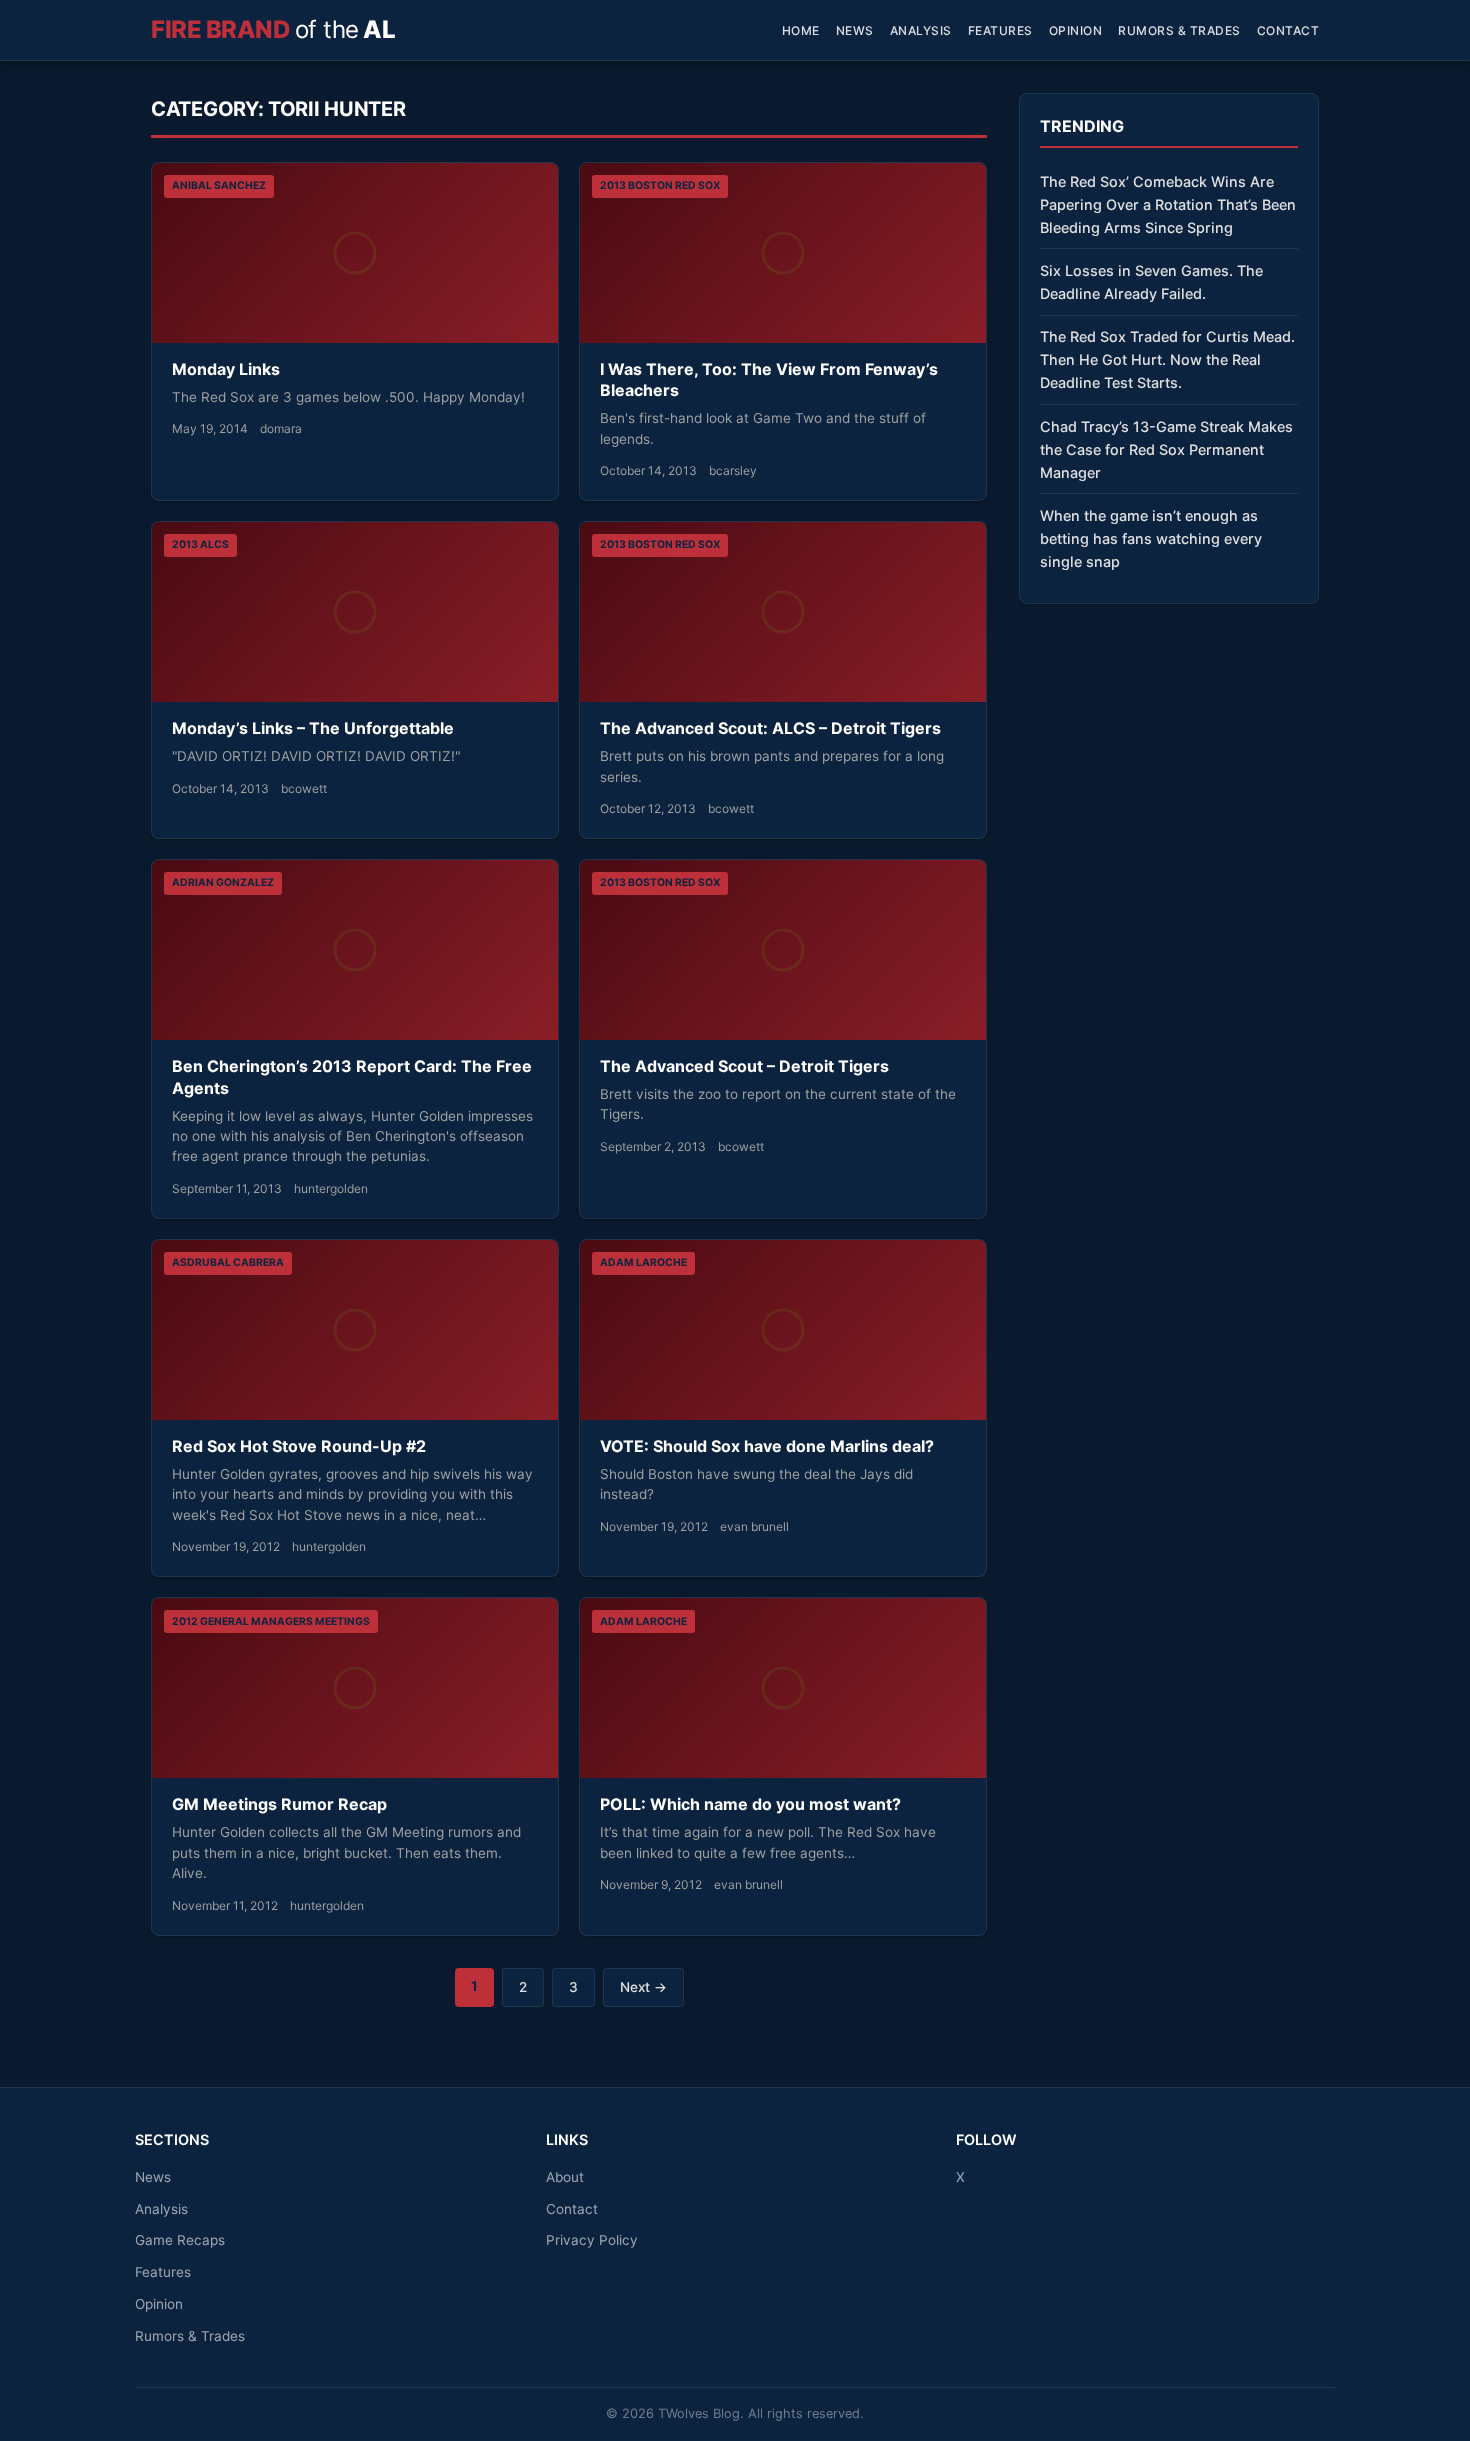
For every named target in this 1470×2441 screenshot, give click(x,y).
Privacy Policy (592, 2240)
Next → (643, 1987)
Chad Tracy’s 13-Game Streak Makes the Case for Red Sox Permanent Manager (1166, 449)
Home (801, 30)
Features (1000, 30)
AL (273, 29)
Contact (1288, 30)
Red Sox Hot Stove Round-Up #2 (299, 1446)
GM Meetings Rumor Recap (279, 1804)
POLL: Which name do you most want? (750, 1804)
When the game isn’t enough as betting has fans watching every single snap (1151, 538)
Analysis (921, 30)
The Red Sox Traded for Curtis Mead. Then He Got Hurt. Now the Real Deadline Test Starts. (1167, 359)
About (565, 2177)
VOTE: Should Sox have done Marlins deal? (767, 1446)
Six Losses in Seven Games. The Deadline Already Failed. (1151, 282)
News (855, 30)
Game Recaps (180, 2240)
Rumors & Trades (1179, 30)
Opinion (1076, 30)
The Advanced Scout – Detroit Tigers (744, 1066)
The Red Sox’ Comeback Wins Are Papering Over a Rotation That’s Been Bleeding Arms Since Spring (1168, 204)
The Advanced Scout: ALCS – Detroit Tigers (770, 728)
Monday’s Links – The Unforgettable (313, 728)
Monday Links (226, 369)
